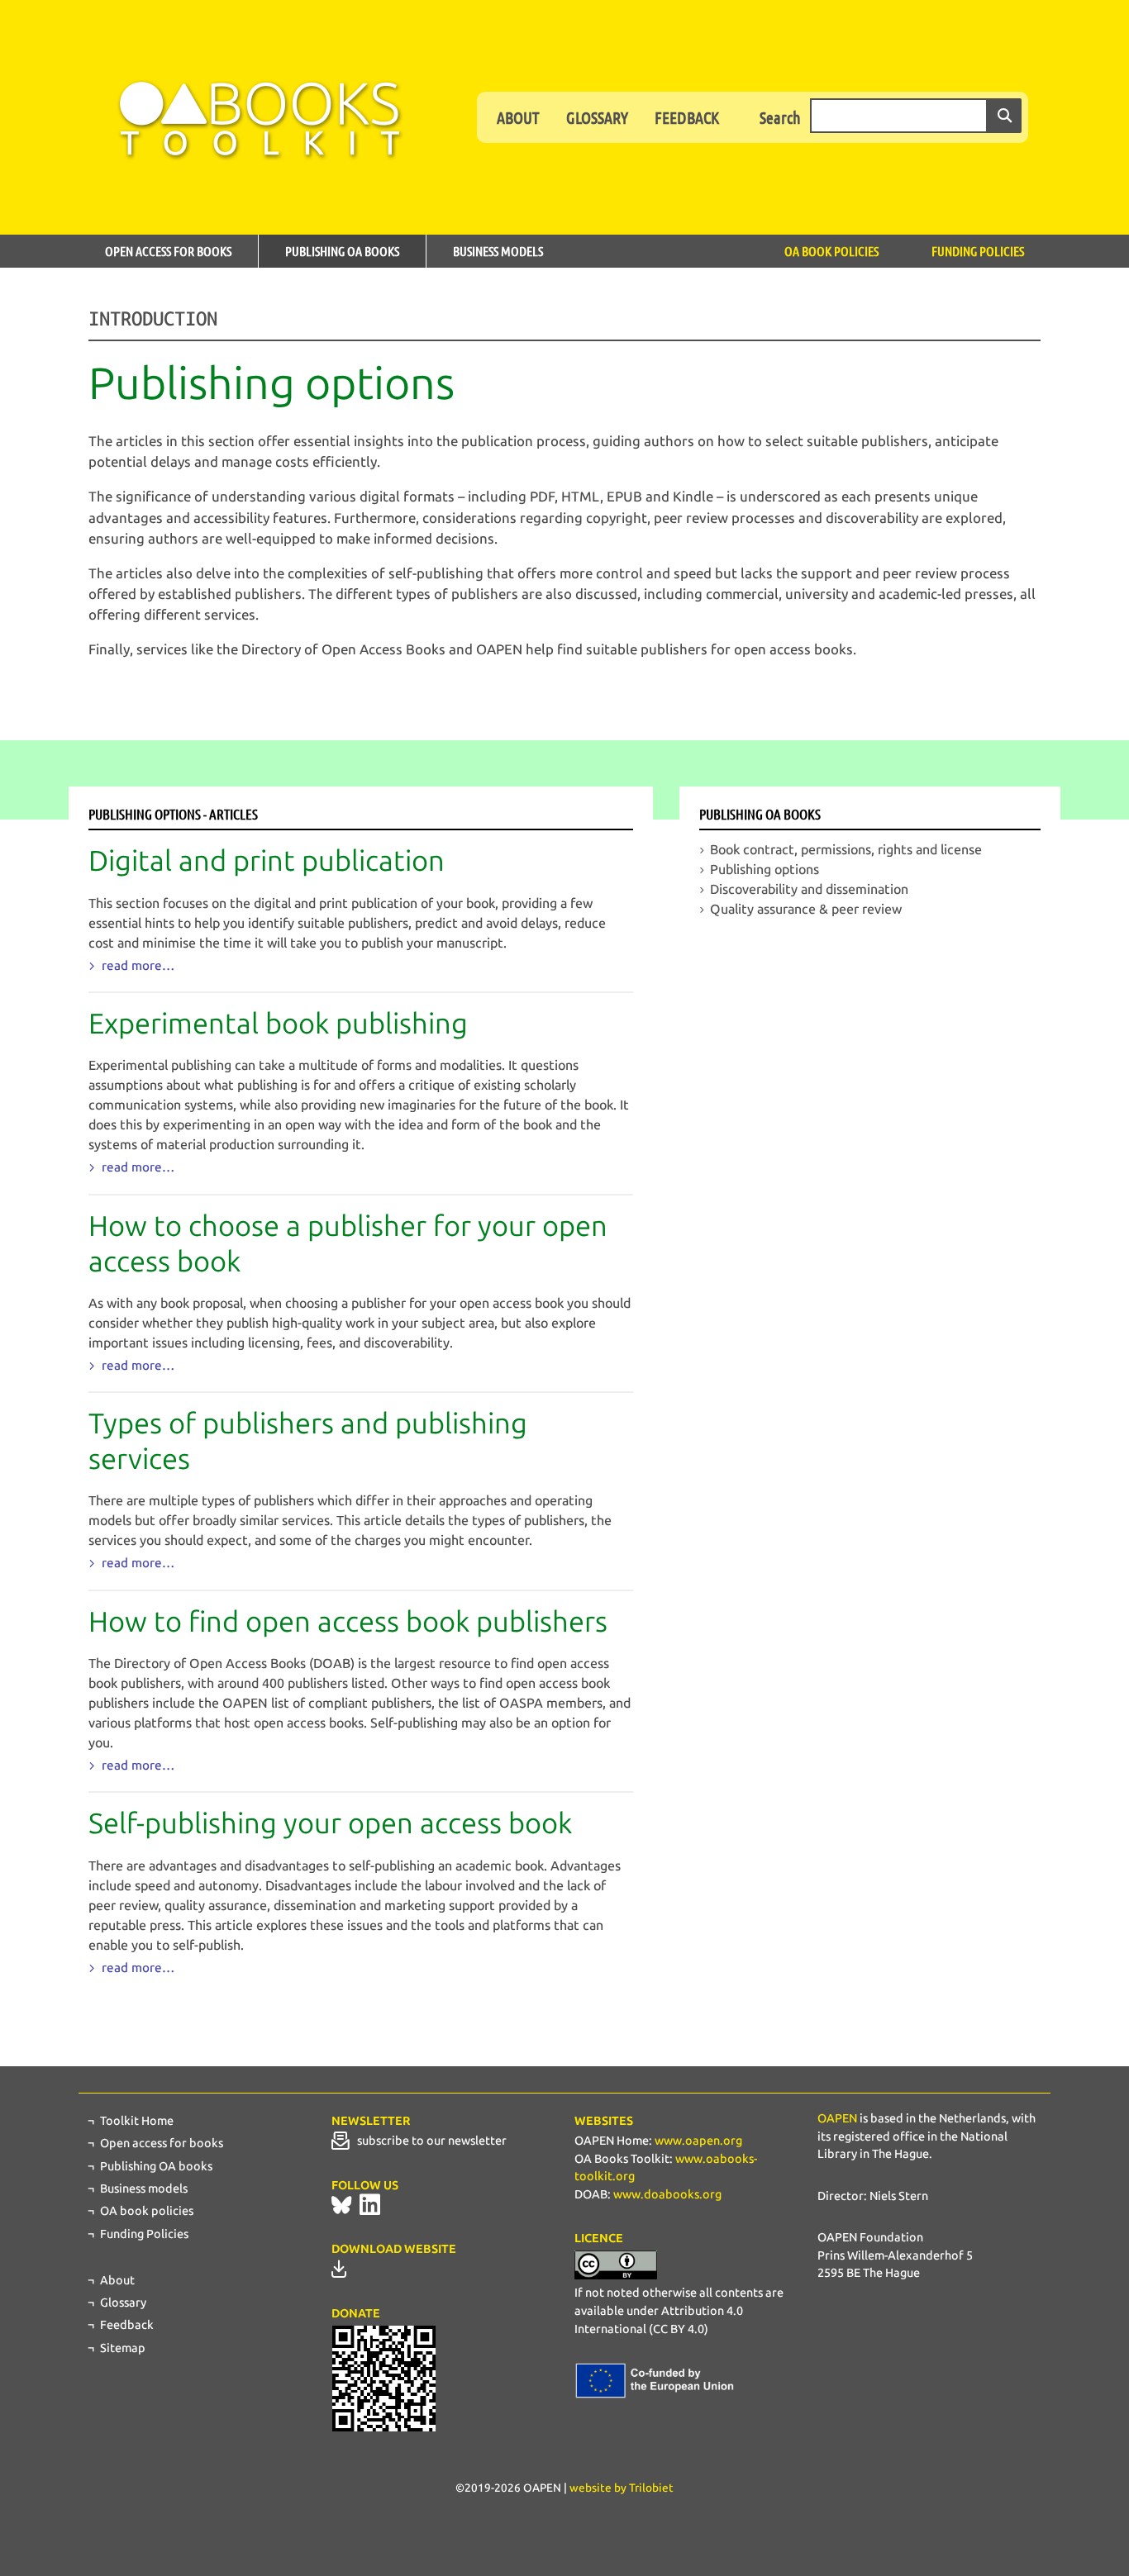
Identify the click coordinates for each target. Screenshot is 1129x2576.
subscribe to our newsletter (428, 2141)
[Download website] (339, 2269)
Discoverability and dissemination (809, 889)
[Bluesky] (341, 2205)
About (518, 117)
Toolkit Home (137, 2121)
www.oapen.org (698, 2141)
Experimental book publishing (278, 1024)
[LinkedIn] (370, 2205)
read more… (136, 966)
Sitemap (123, 2348)
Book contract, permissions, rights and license (846, 850)
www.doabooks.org (667, 2194)
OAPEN (837, 2118)
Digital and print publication (267, 861)
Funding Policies (978, 251)
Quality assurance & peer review (806, 909)
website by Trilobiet (622, 2488)
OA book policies (831, 251)
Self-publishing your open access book (330, 1824)
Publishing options (765, 870)
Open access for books (168, 251)
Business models (498, 251)
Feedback (687, 117)
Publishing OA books (342, 251)
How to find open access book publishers (348, 1622)
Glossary (597, 117)
